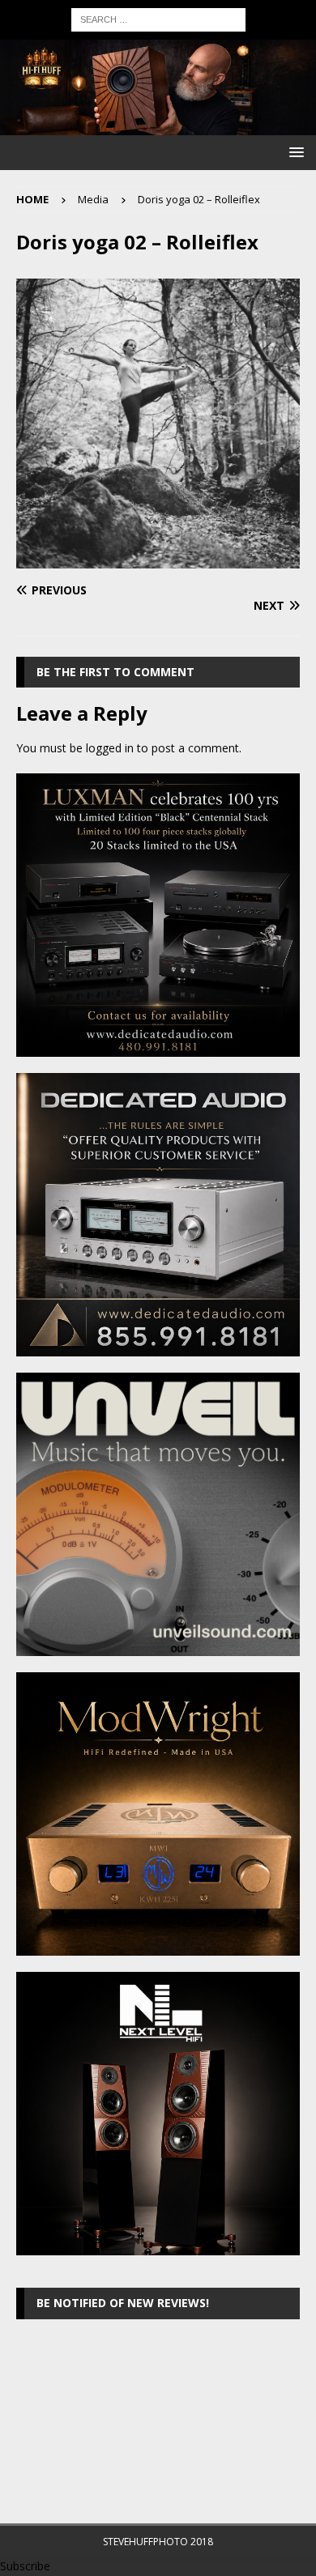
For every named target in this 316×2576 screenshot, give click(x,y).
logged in (110, 748)
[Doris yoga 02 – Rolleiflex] (158, 559)
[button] (294, 152)
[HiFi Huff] (158, 126)
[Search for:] (158, 18)
